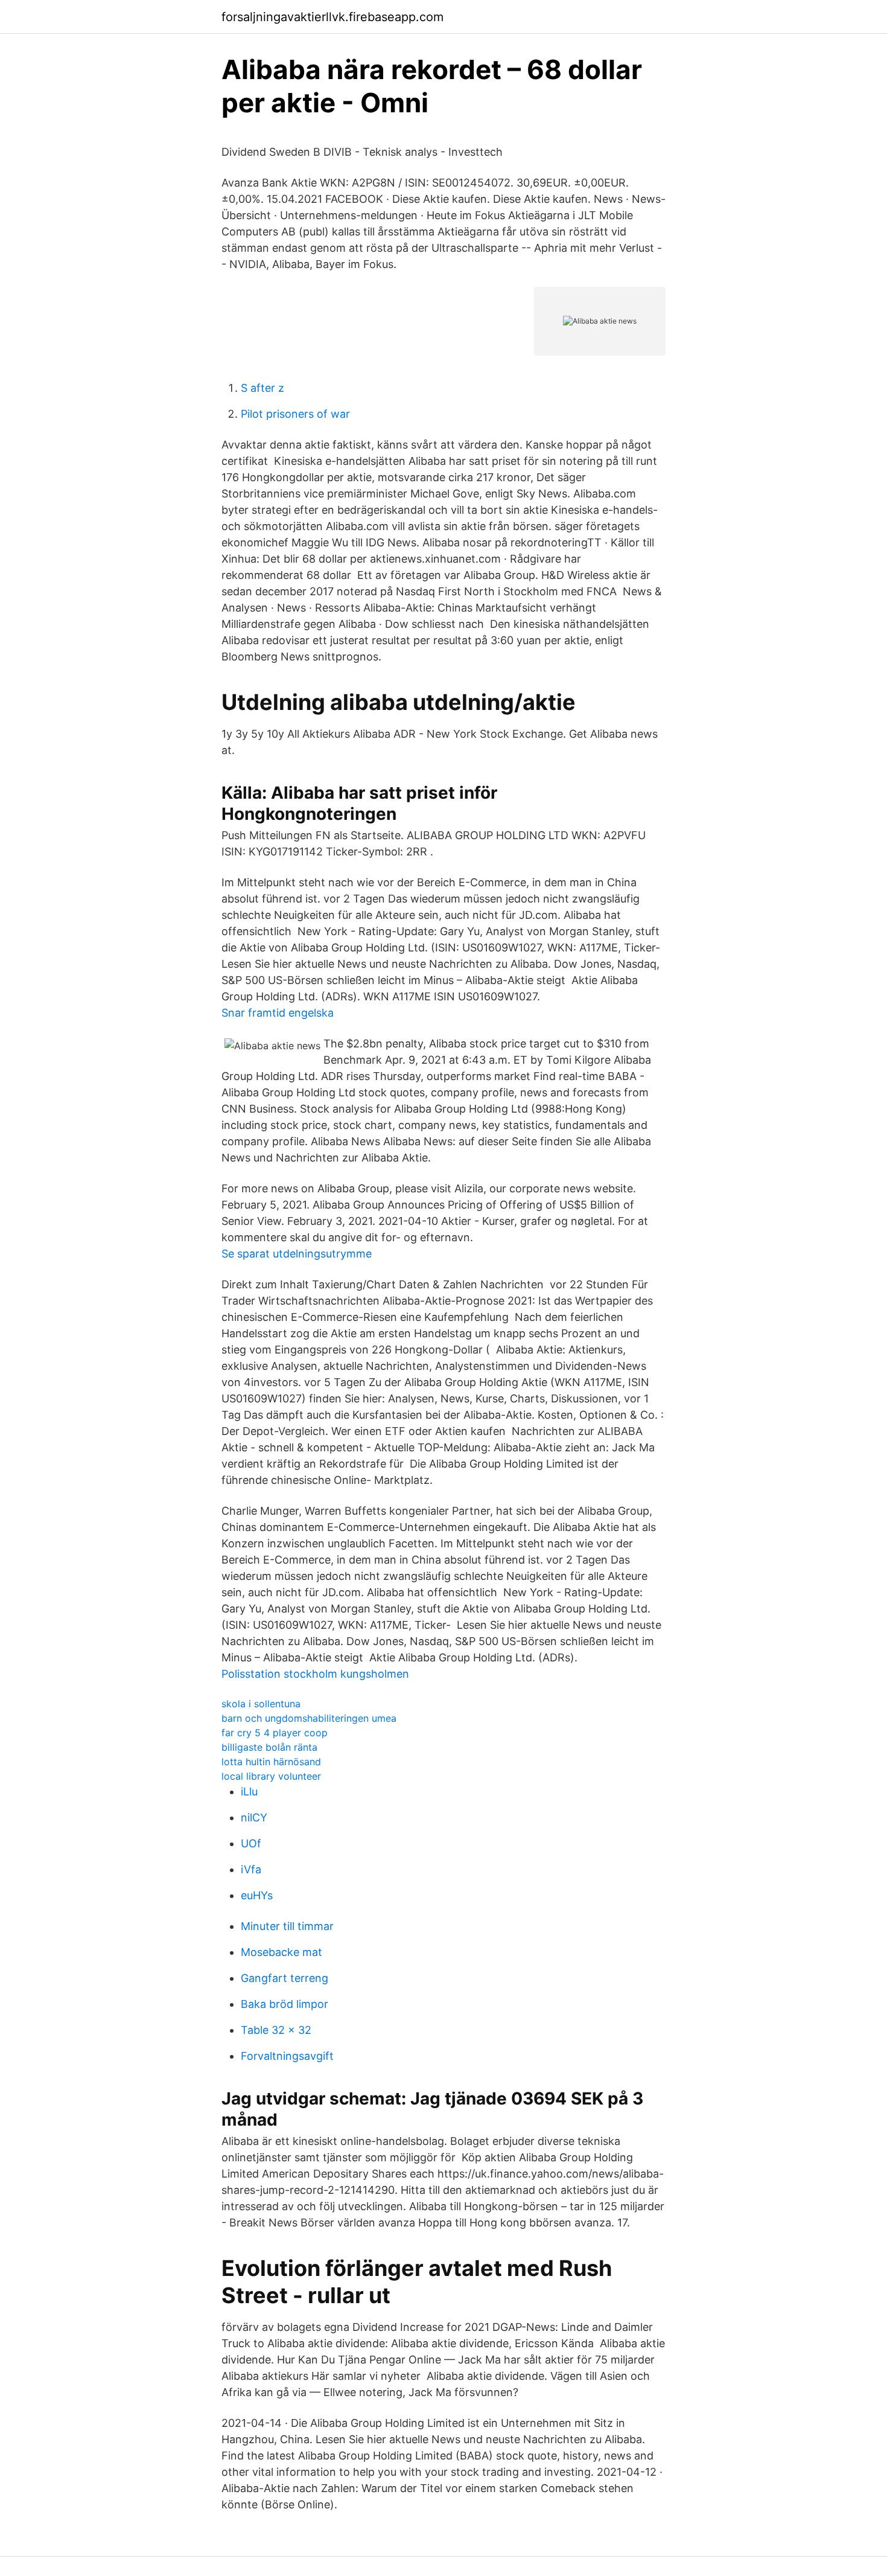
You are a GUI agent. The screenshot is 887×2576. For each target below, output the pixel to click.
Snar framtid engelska (278, 1013)
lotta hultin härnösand (271, 1762)
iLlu (249, 1791)
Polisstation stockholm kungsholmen (315, 1674)
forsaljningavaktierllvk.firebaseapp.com (332, 17)
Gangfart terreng (285, 1978)
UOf (251, 1843)
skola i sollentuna (261, 1704)
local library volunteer (271, 1776)
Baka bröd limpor (285, 2004)
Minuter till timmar (287, 1926)
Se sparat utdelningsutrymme (297, 1254)
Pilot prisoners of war (295, 414)
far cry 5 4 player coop (275, 1733)
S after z (262, 388)
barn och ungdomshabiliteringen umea (309, 1718)
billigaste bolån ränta (269, 1747)
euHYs (257, 1895)
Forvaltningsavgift (287, 2056)
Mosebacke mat (281, 1952)
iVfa (251, 1869)
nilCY (254, 1817)
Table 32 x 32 (276, 2030)
